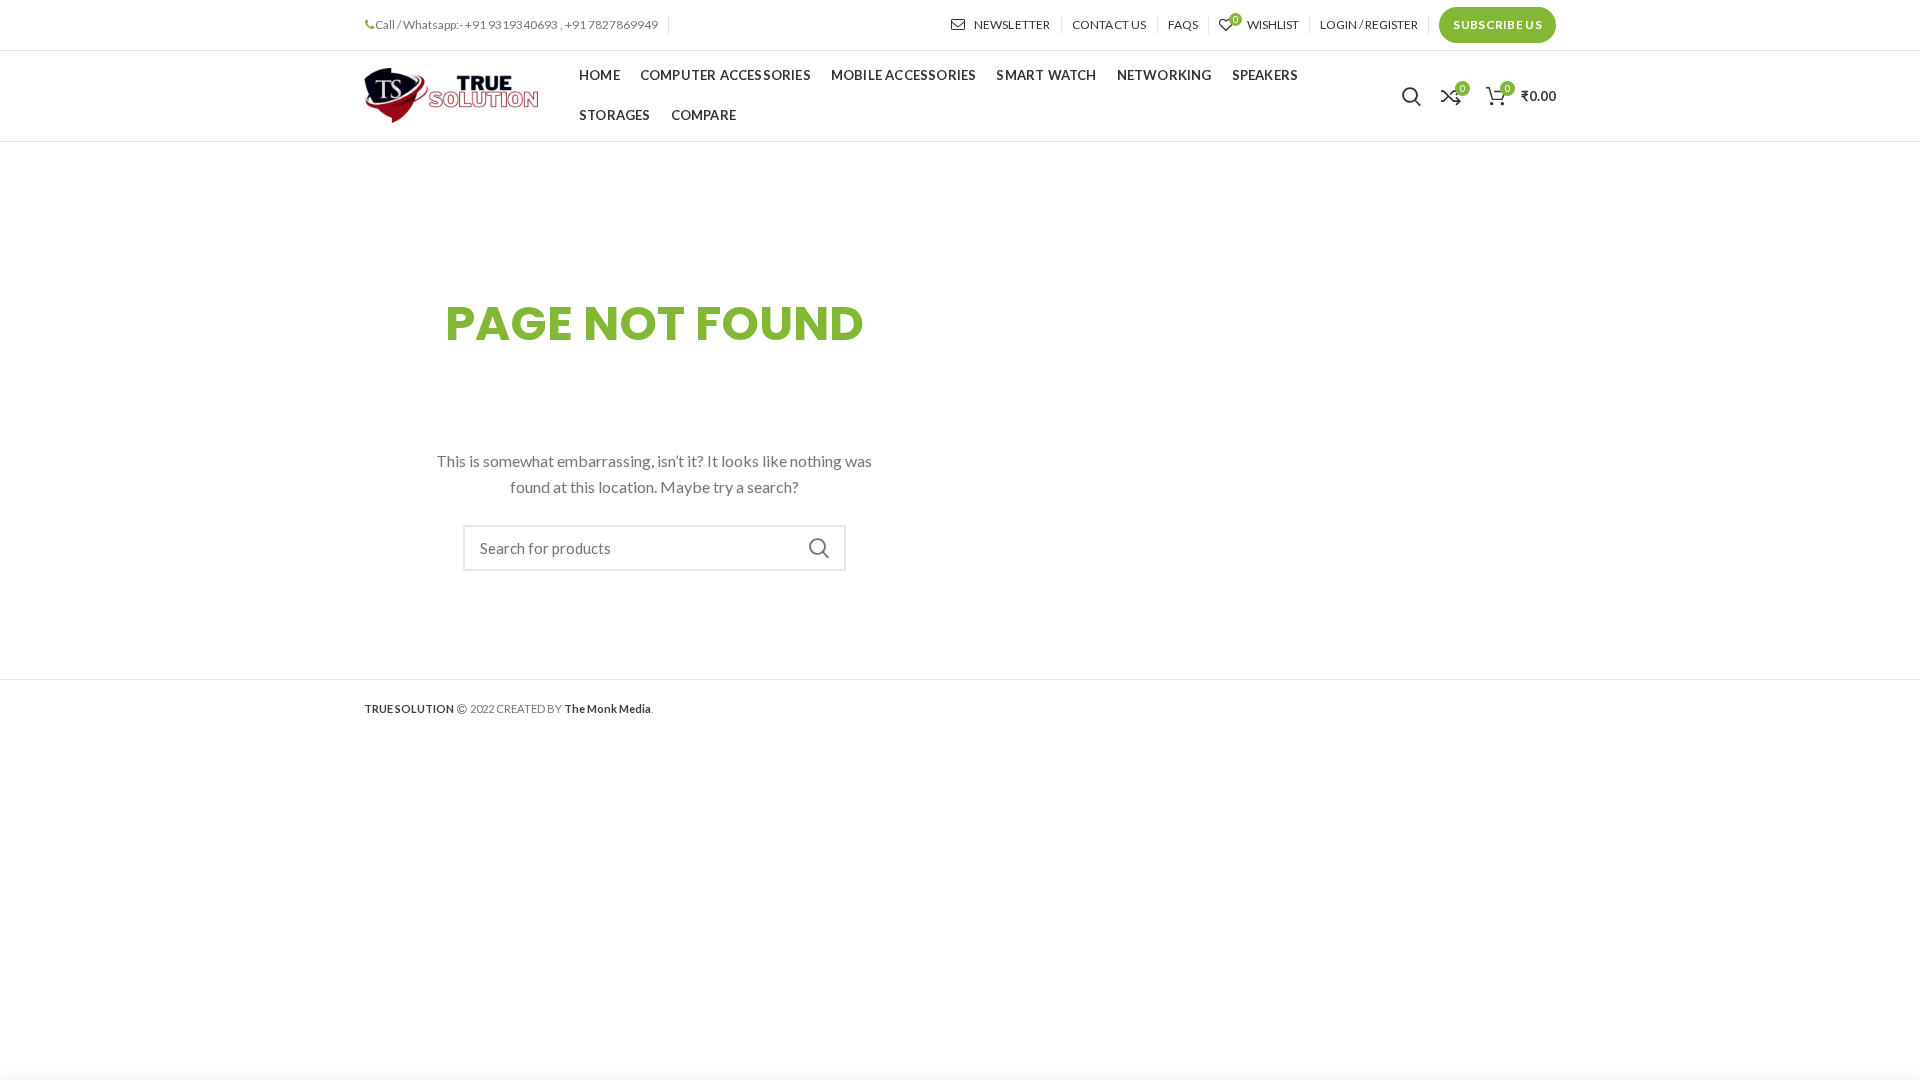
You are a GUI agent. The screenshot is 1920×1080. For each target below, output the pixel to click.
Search (819, 548)
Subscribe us (1497, 24)
